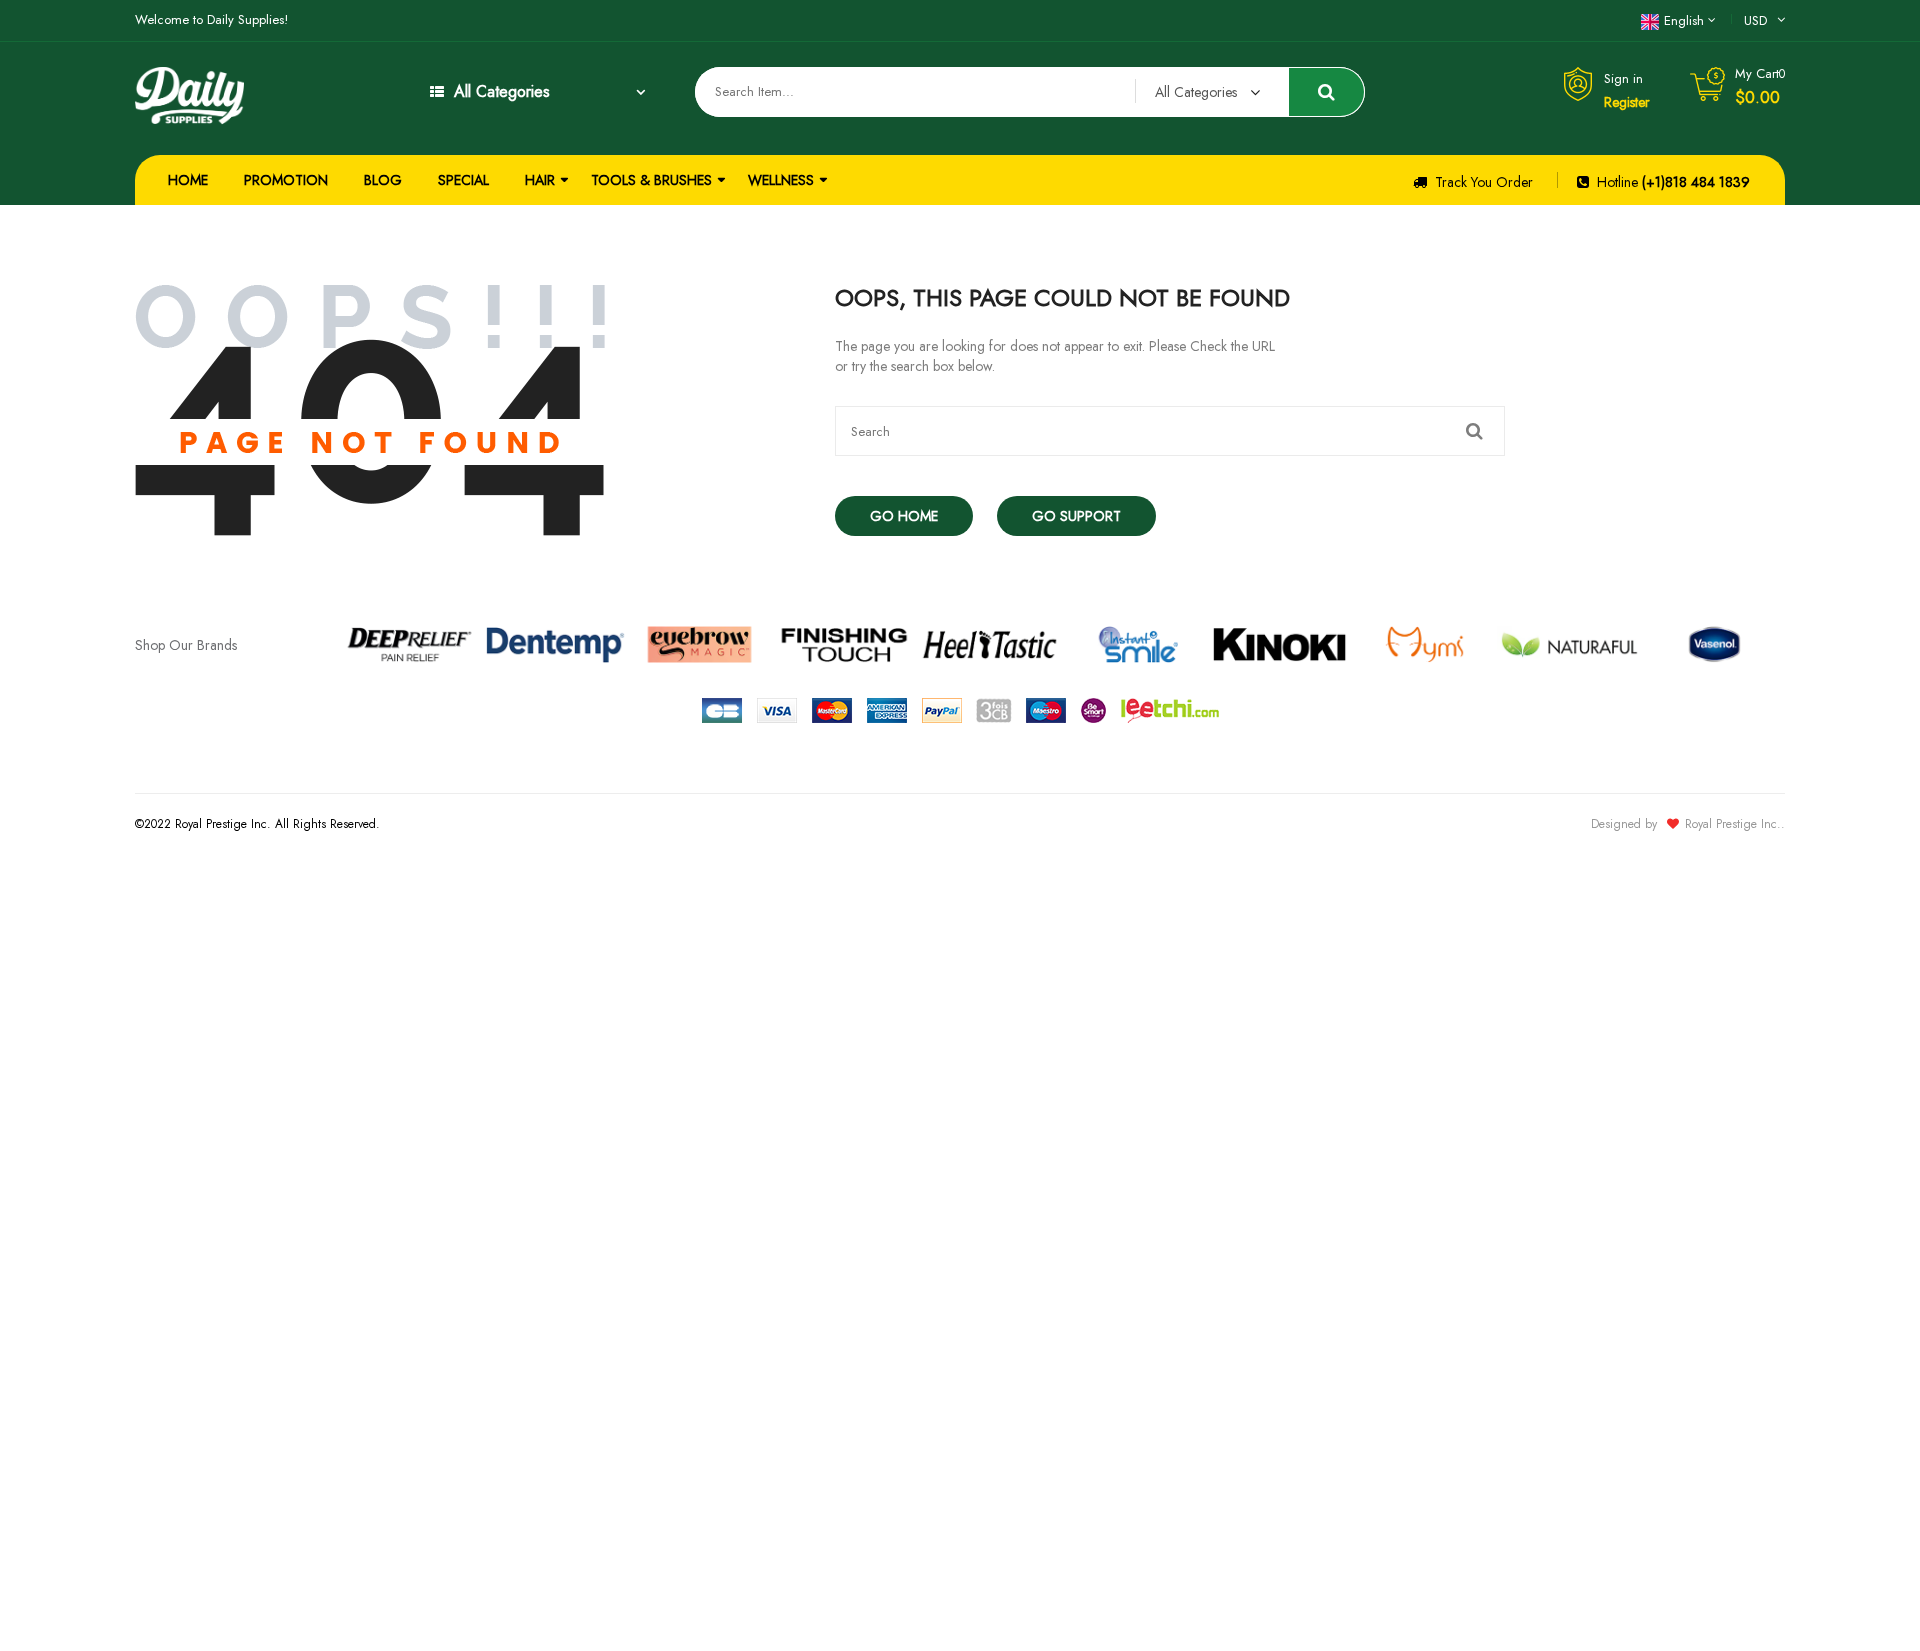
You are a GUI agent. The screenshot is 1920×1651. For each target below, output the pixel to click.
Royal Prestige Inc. (1733, 824)
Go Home (904, 516)
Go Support (1076, 516)
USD (1755, 20)
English (1684, 20)
